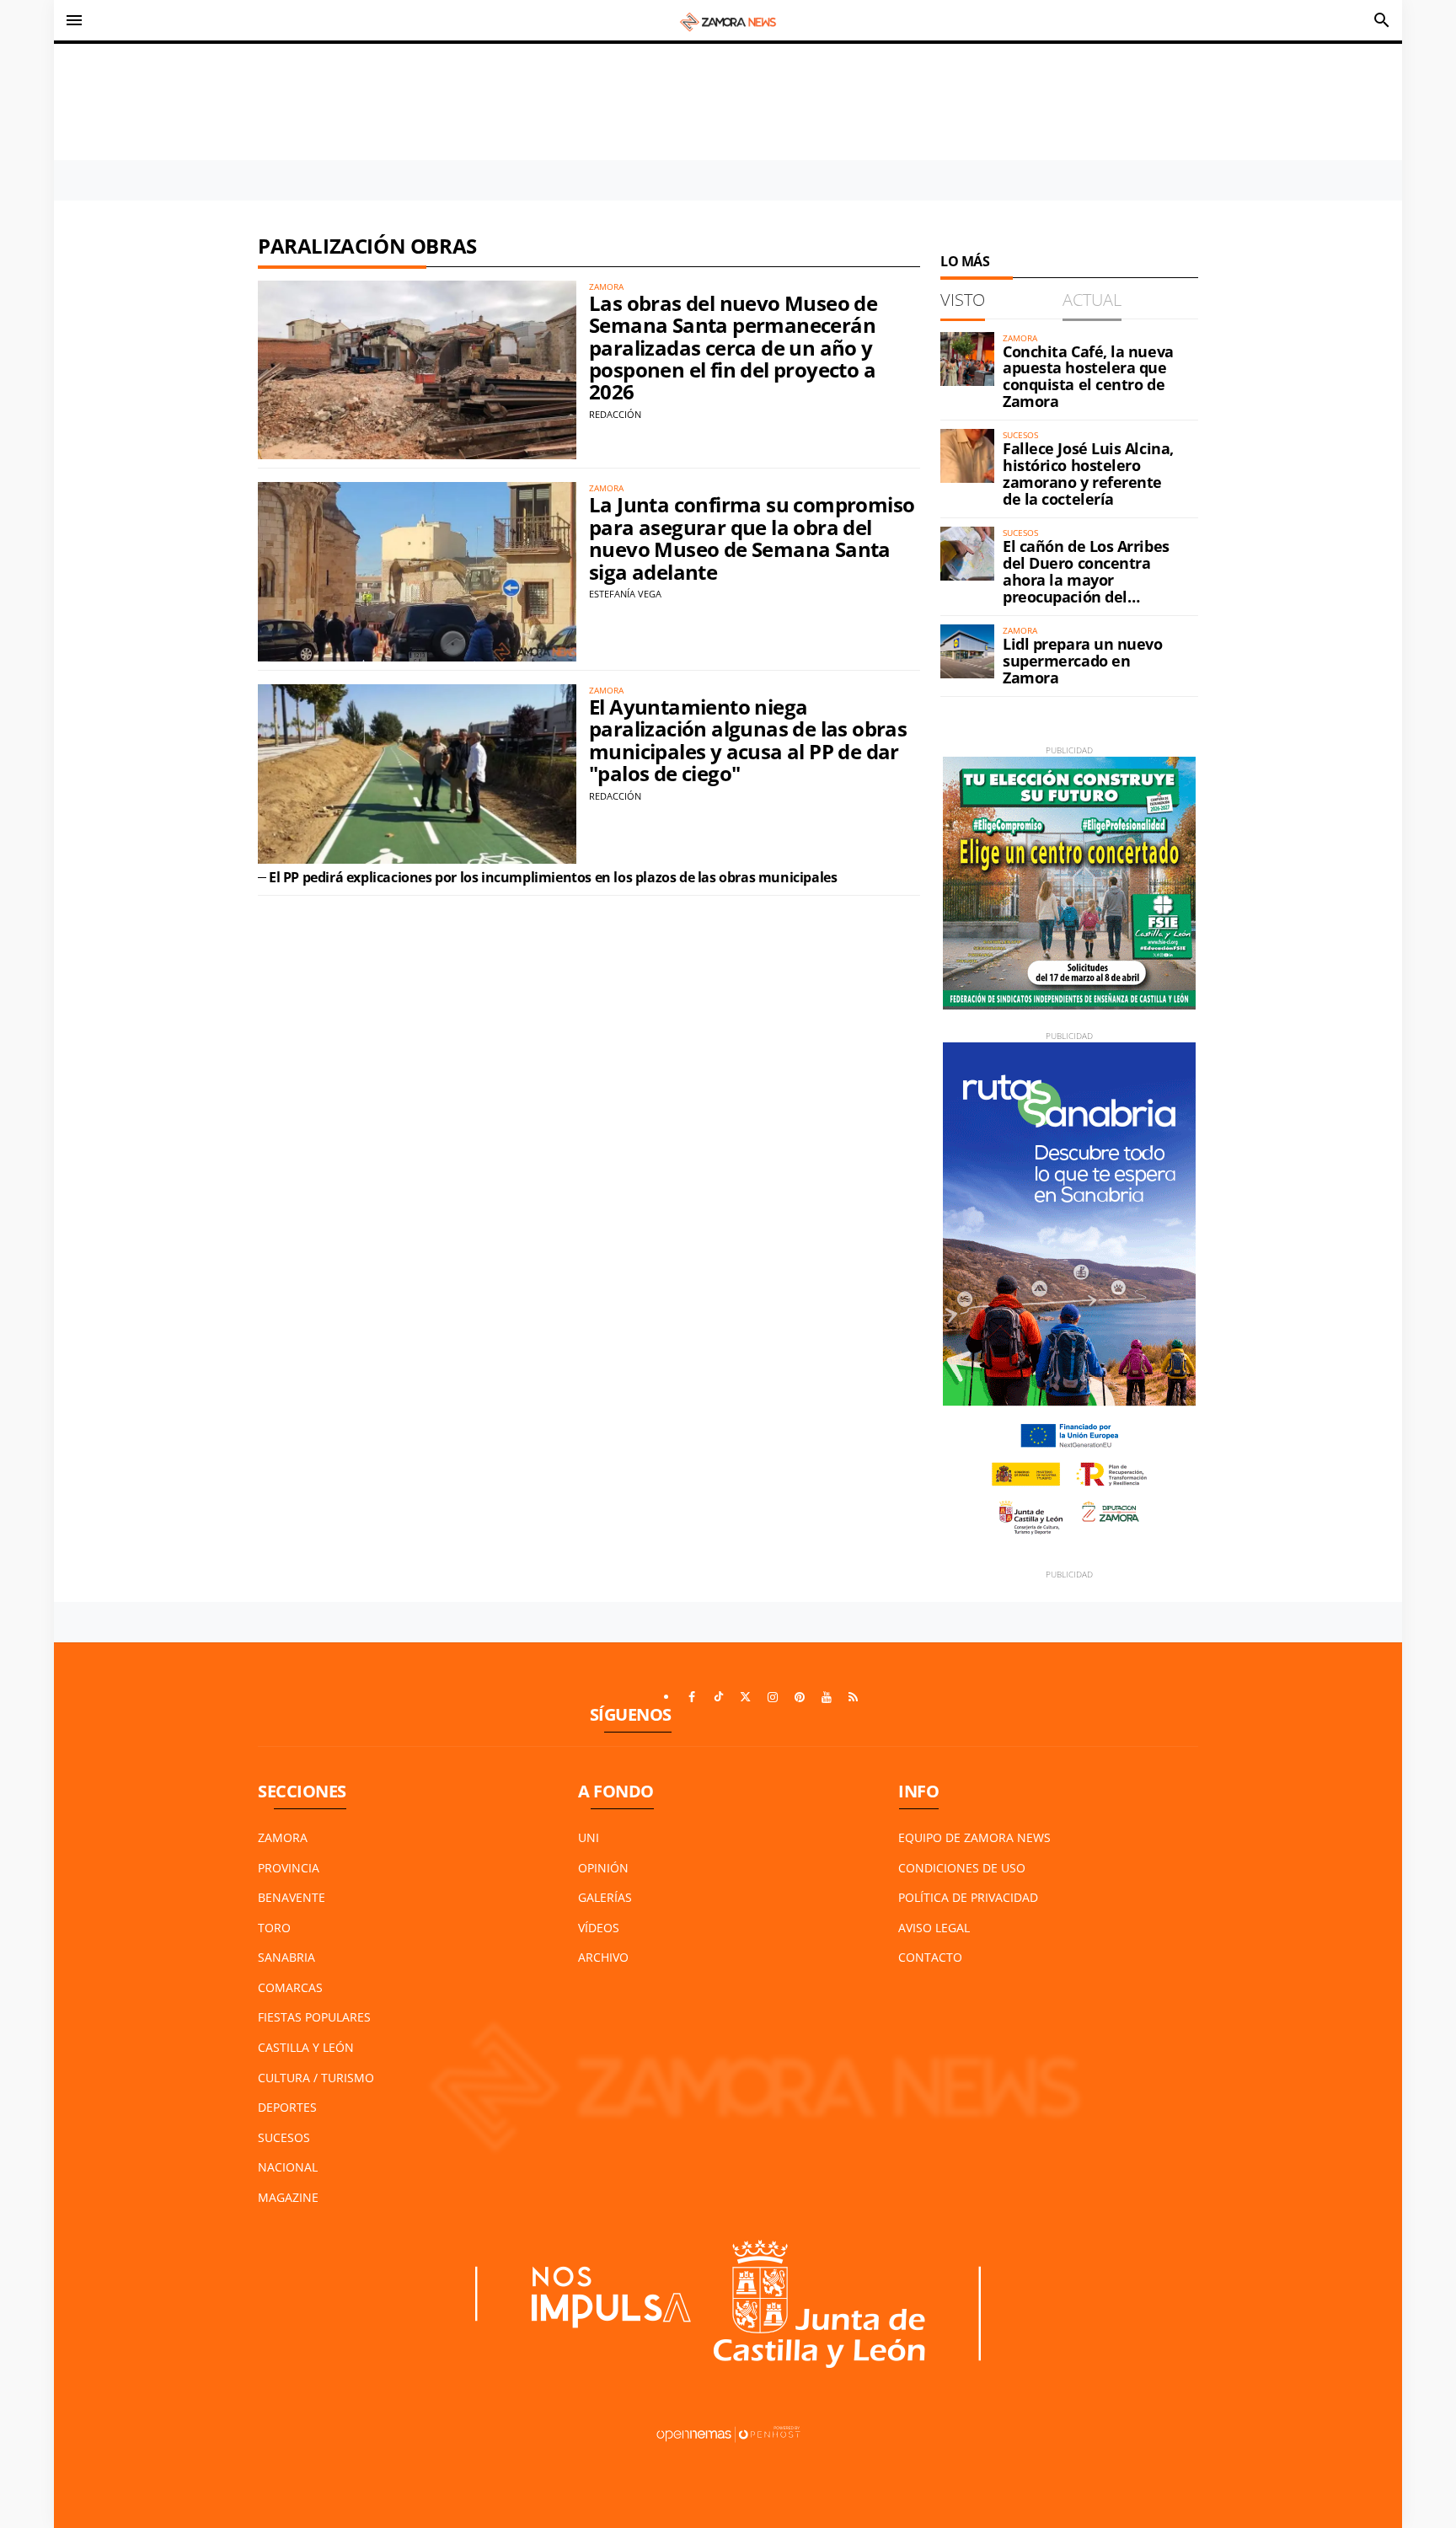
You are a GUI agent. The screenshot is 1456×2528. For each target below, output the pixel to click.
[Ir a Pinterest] (800, 1697)
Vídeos (599, 1928)
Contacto (930, 1957)
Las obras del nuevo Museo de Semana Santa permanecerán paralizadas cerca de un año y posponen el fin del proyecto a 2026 (733, 348)
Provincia (289, 1868)
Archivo (603, 1957)
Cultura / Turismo (316, 2078)
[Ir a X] (746, 1697)
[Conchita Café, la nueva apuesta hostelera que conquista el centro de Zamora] (967, 359)
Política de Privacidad (968, 1897)
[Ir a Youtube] (827, 1697)
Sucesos (284, 2137)
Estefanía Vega (625, 594)
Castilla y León (306, 2047)
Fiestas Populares (314, 2017)
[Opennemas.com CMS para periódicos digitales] (728, 2432)
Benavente (292, 1897)
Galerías (605, 1897)
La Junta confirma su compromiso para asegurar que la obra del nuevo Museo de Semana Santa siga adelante (752, 538)
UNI (589, 1837)
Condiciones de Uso (962, 1868)
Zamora (283, 1837)
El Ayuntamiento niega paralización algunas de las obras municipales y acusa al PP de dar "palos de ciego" (748, 740)
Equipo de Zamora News (974, 1837)
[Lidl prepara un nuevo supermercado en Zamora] (967, 651)
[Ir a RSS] (854, 1697)
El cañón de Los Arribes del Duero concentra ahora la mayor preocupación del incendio (1086, 579)
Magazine (288, 2197)
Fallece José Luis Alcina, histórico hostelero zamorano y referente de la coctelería (1088, 473)
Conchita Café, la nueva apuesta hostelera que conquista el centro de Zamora (1088, 376)
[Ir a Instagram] (773, 1697)
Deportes (287, 2107)
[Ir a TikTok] (719, 1697)
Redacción (615, 414)
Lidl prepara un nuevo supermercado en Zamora (1083, 661)
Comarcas (290, 1987)
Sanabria (286, 1957)
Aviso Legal (934, 1928)
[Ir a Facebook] (692, 1697)
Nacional (288, 2167)
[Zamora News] (728, 20)
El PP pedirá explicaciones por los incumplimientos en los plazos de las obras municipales (553, 877)
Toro (274, 1928)
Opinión (603, 1868)
